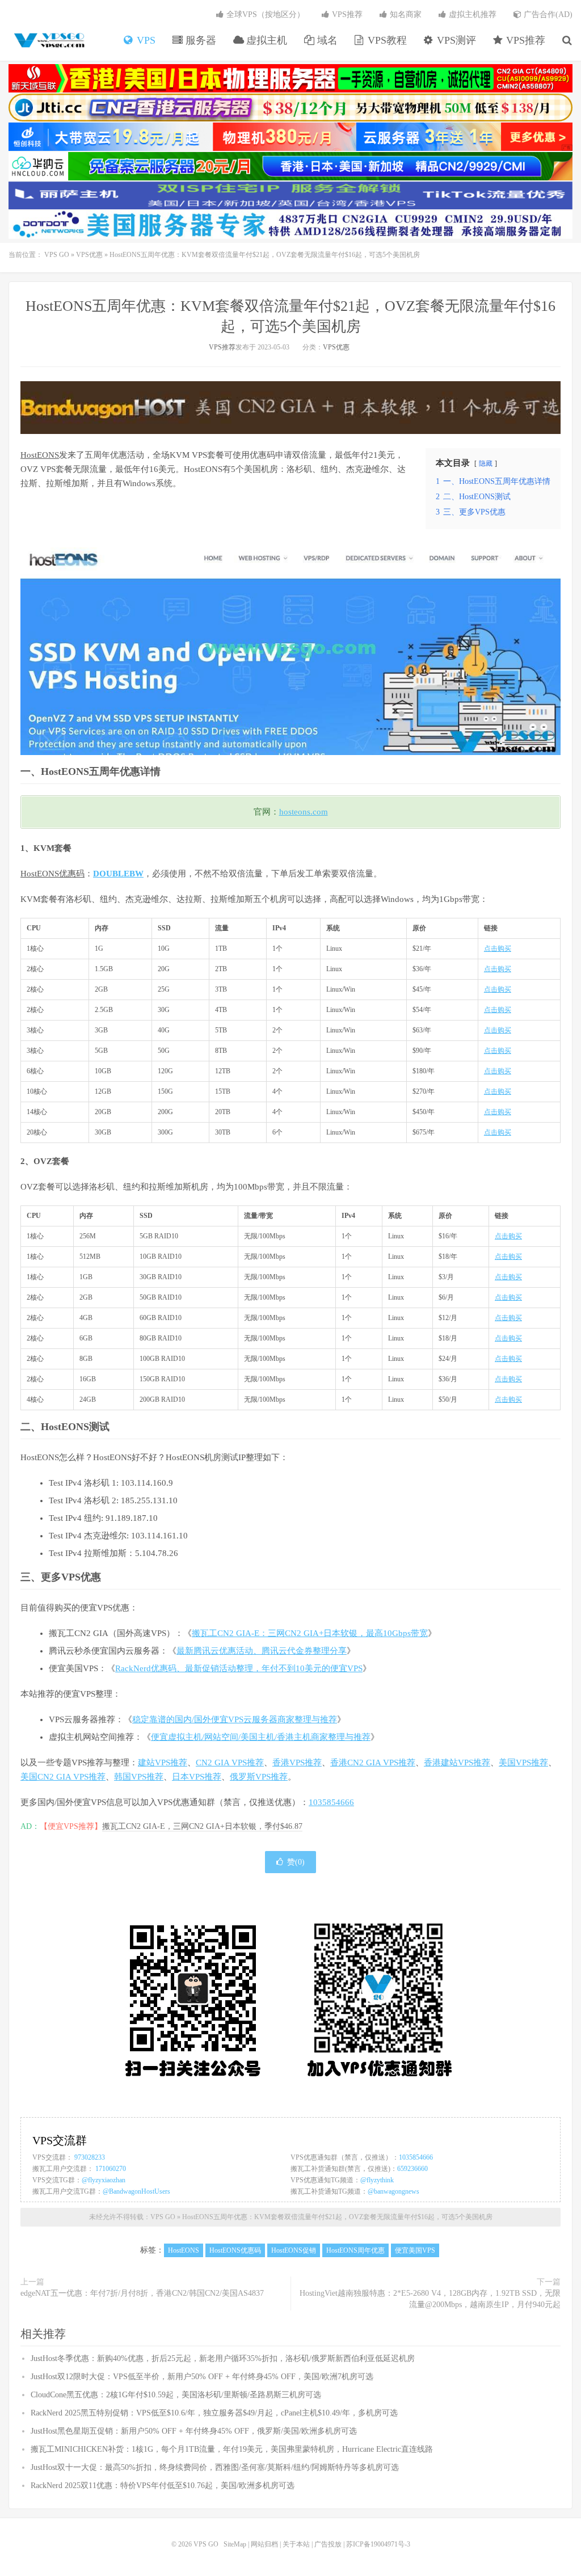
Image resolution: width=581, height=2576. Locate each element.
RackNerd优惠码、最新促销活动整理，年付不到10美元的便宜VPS (239, 1668)
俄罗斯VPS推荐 (259, 1777)
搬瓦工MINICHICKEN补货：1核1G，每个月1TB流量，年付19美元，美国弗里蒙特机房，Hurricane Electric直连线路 (232, 2449)
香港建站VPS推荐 (457, 1763)
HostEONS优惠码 (52, 874)
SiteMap (235, 2544)
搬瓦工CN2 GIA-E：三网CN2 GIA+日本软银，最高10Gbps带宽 (310, 1633)
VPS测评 (455, 40)
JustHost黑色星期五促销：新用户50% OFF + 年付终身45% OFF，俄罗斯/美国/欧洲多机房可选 (194, 2431)
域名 (326, 40)
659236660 (412, 2169)
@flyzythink (377, 2180)
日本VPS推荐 (197, 1777)
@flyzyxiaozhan (104, 2180)
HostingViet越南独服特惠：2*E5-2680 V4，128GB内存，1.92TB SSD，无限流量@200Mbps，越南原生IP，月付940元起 (430, 2299)
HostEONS (40, 455)
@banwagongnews (393, 2191)
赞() (296, 1862)
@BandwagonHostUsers (136, 2191)
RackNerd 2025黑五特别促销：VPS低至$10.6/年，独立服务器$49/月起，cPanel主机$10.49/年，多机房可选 (214, 2413)
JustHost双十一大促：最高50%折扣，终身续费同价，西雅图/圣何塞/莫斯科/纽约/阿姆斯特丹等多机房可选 (215, 2467)
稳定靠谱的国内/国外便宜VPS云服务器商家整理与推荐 (235, 1719)
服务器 (199, 40)
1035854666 (331, 1802)
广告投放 (328, 2544)
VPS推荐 (524, 40)
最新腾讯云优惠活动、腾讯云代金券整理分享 (262, 1651)
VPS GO (48, 40)
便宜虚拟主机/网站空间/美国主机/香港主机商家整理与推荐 (261, 1737)
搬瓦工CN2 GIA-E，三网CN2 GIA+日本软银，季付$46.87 (202, 1826)
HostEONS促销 (294, 2250)
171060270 (111, 2169)
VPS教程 (386, 40)
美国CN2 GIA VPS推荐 (63, 1777)
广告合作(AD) (547, 14)
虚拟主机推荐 (471, 14)
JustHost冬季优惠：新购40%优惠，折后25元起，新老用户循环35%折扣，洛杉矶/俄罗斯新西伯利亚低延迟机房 (223, 2358)
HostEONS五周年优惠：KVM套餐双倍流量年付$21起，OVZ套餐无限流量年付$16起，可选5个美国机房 (337, 2217)
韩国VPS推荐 (139, 1777)
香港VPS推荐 (297, 1763)
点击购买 (498, 948)
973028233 (90, 2157)
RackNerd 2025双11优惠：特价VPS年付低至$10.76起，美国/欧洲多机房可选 (163, 2486)
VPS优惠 (89, 255)
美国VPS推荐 (523, 1763)
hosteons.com (304, 812)
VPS (145, 40)
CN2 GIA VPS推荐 (230, 1763)
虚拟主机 (265, 40)
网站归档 (264, 2544)
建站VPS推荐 (163, 1763)
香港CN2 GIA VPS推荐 (373, 1763)
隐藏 (486, 463)
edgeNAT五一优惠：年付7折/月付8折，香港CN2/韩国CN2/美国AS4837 (142, 2293)
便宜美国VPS (415, 2250)
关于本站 (296, 2544)
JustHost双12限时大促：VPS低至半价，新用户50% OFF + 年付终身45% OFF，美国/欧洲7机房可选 (202, 2377)
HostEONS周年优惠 (355, 2250)
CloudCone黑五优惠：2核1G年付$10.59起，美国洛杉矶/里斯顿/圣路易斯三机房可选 (176, 2395)
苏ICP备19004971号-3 (378, 2544)
